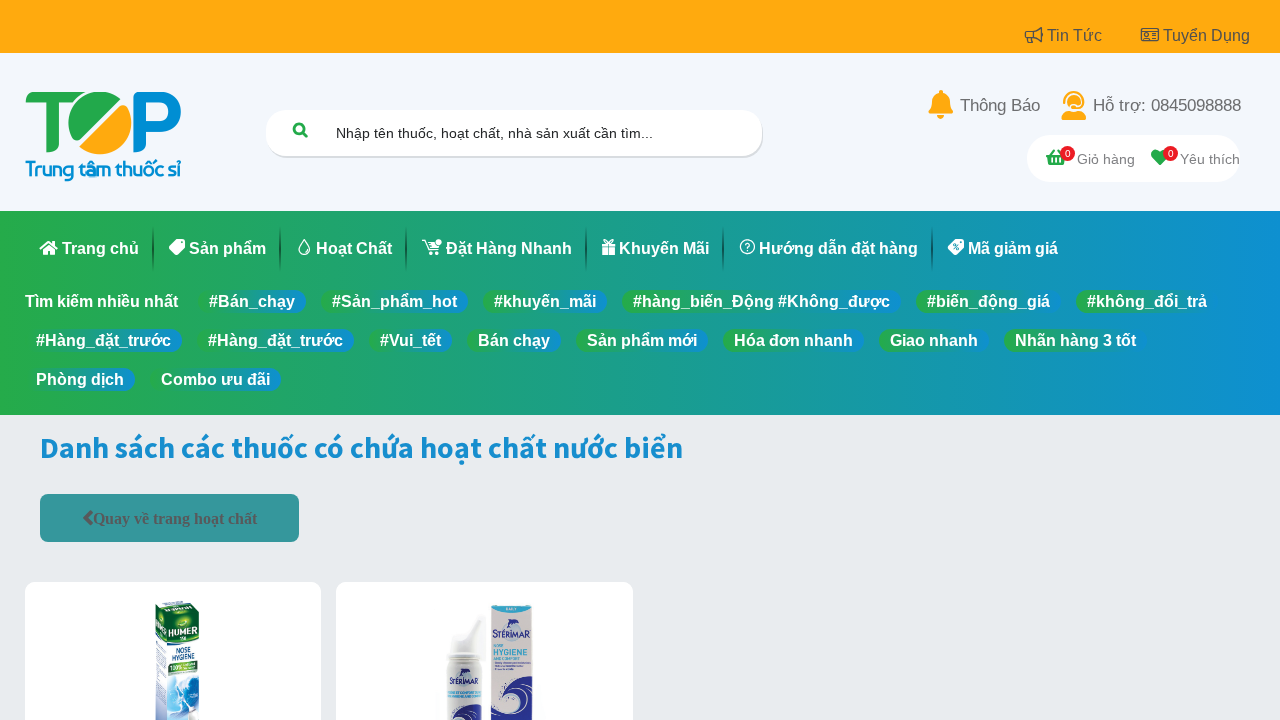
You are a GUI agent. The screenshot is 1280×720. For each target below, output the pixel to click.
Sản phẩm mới (642, 340)
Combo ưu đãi (215, 379)
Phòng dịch (80, 379)
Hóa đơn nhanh (793, 340)
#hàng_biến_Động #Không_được (761, 301)
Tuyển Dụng (1206, 35)
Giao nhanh (934, 340)
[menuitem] (89, 249)
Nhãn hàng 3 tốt (1075, 340)
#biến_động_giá (988, 301)
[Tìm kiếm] (300, 129)
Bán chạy (514, 340)
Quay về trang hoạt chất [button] (175, 518)
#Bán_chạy (252, 301)
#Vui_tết (410, 340)
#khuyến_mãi (545, 301)
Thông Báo (1000, 106)
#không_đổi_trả (1147, 301)
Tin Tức (1076, 35)
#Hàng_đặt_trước (103, 340)
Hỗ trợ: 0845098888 (1167, 106)
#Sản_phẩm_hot (394, 301)
